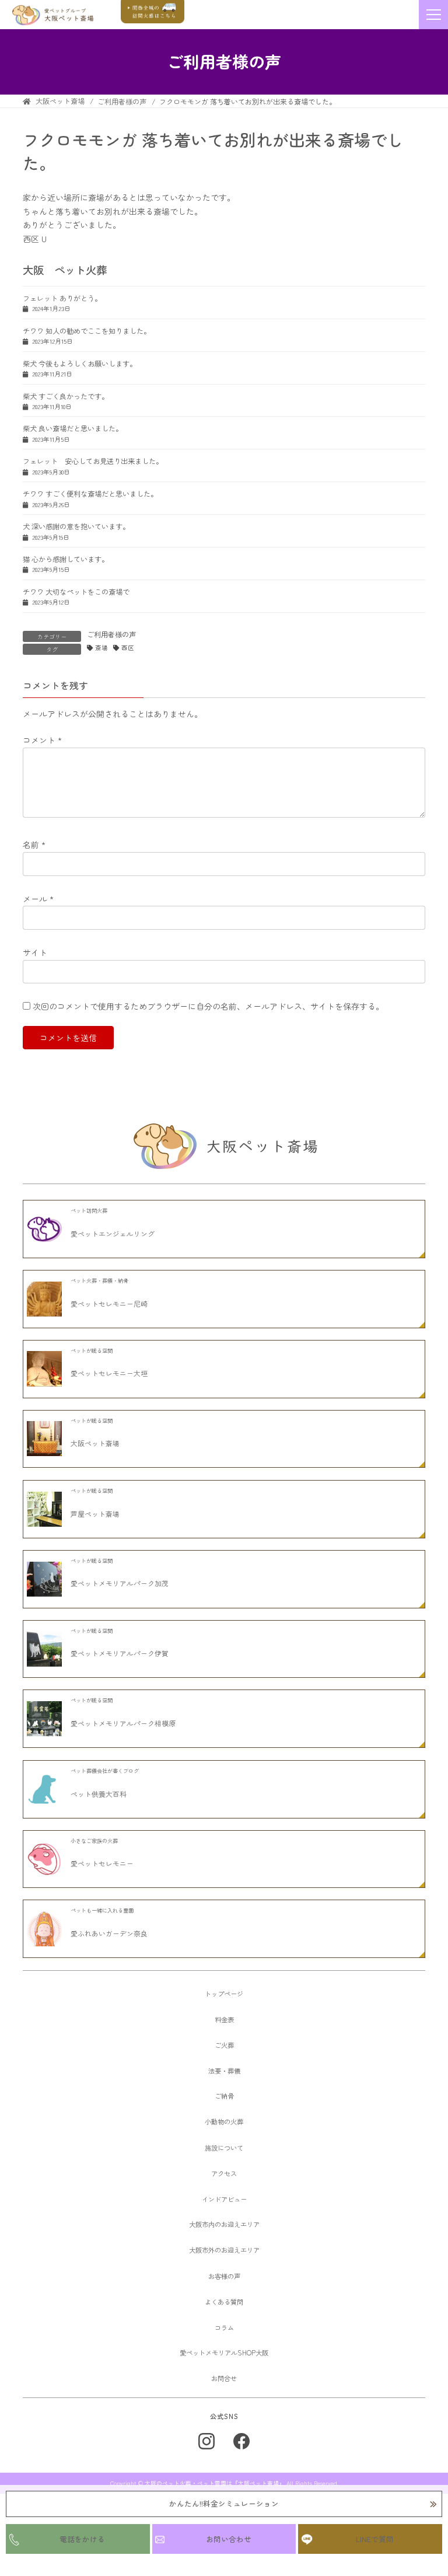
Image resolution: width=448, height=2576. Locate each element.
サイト (35, 952)
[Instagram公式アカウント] (206, 2441)
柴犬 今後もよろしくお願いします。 (80, 364)
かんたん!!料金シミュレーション (224, 2503)
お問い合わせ (229, 2539)
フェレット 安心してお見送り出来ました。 (93, 461)
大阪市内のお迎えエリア (224, 2224)
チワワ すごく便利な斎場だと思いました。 (90, 494)
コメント (42, 740)
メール (38, 899)
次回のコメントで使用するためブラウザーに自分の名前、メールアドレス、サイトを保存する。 (208, 1006)
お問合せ (224, 2378)
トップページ (224, 1994)
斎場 (101, 648)
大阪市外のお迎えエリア (224, 2250)
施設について (224, 2148)
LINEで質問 (375, 2539)
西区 (128, 648)
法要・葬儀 (224, 2071)
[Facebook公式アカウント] (242, 2441)
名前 (34, 844)
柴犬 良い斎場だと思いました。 (73, 428)
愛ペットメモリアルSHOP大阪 (224, 2352)
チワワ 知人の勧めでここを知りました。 (87, 331)
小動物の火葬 (224, 2121)
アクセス (224, 2173)
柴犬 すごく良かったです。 (66, 396)
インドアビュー (224, 2199)
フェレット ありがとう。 (62, 298)
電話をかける (82, 2539)
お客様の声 (224, 2276)
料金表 (224, 2019)
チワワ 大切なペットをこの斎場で (76, 592)
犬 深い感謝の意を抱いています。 (76, 526)
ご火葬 (224, 2045)
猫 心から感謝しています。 (66, 559)
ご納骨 (224, 2096)
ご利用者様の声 (111, 634)
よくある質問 (224, 2302)
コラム (224, 2327)
